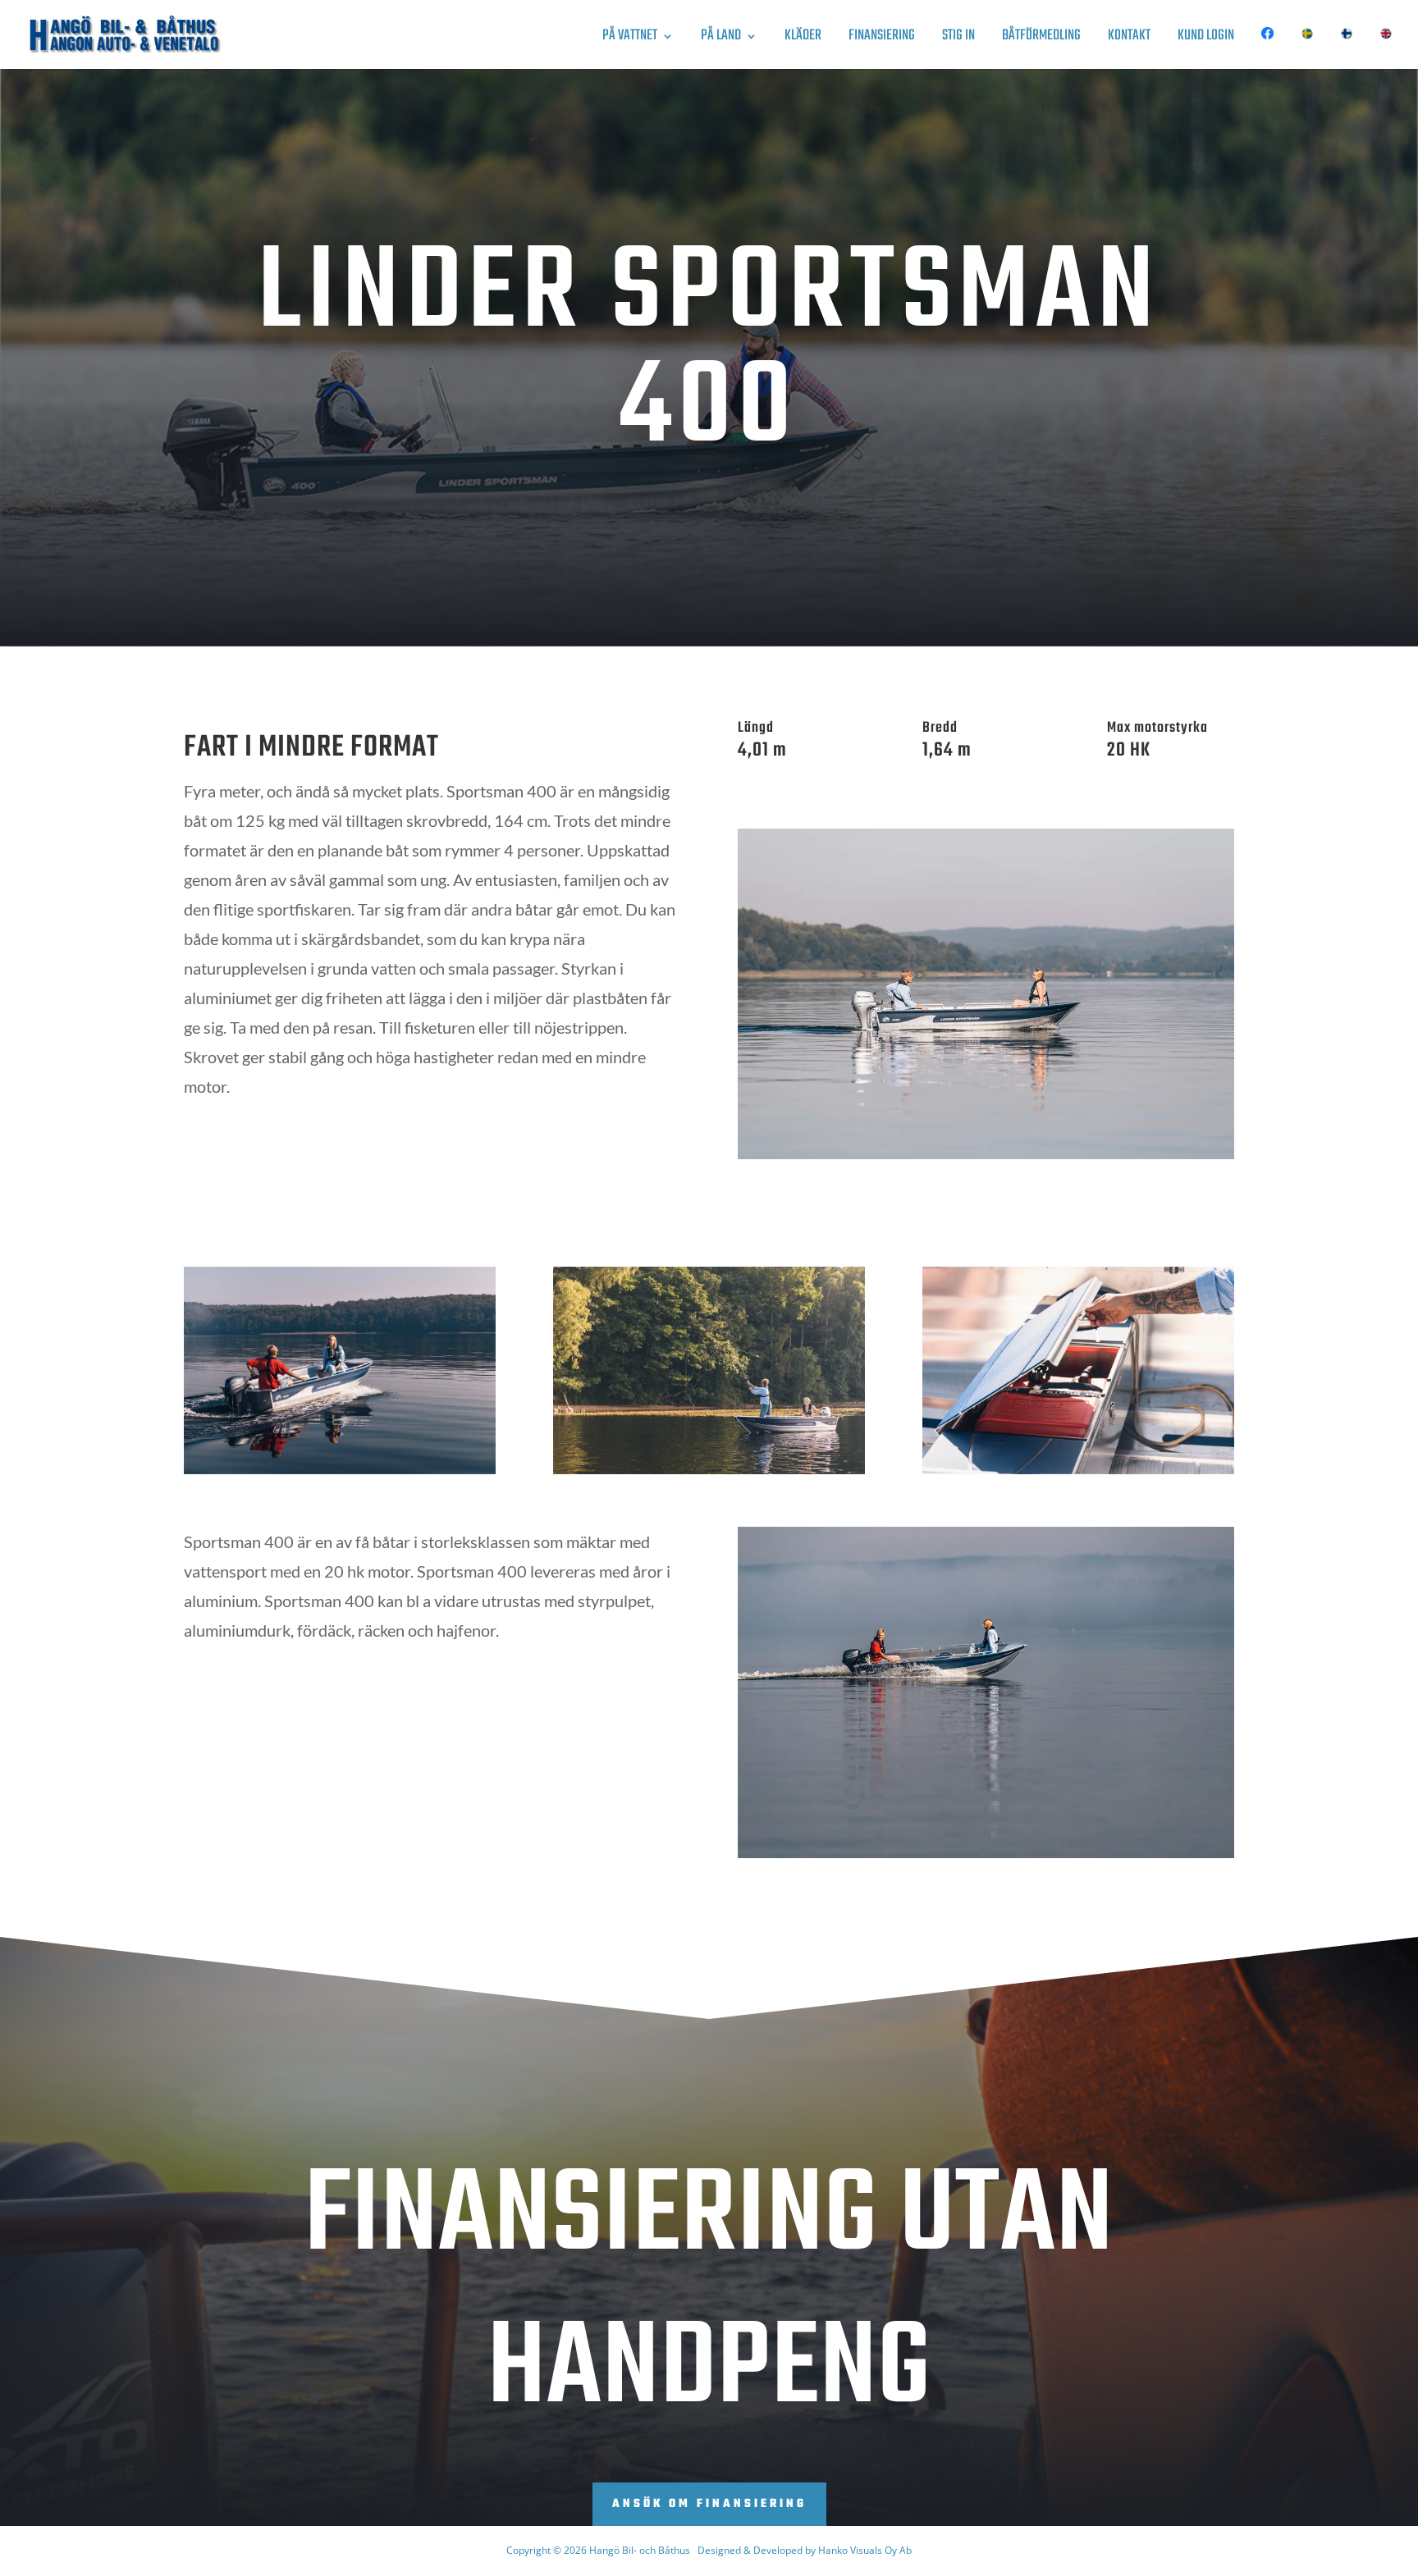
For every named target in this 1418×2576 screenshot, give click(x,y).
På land (721, 39)
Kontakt (1129, 39)
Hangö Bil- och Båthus (640, 2550)
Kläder (803, 39)
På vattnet (630, 39)
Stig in (958, 39)
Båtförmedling (1041, 39)
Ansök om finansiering (709, 2504)
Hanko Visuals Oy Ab (865, 2550)
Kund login (1206, 39)
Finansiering (882, 39)
